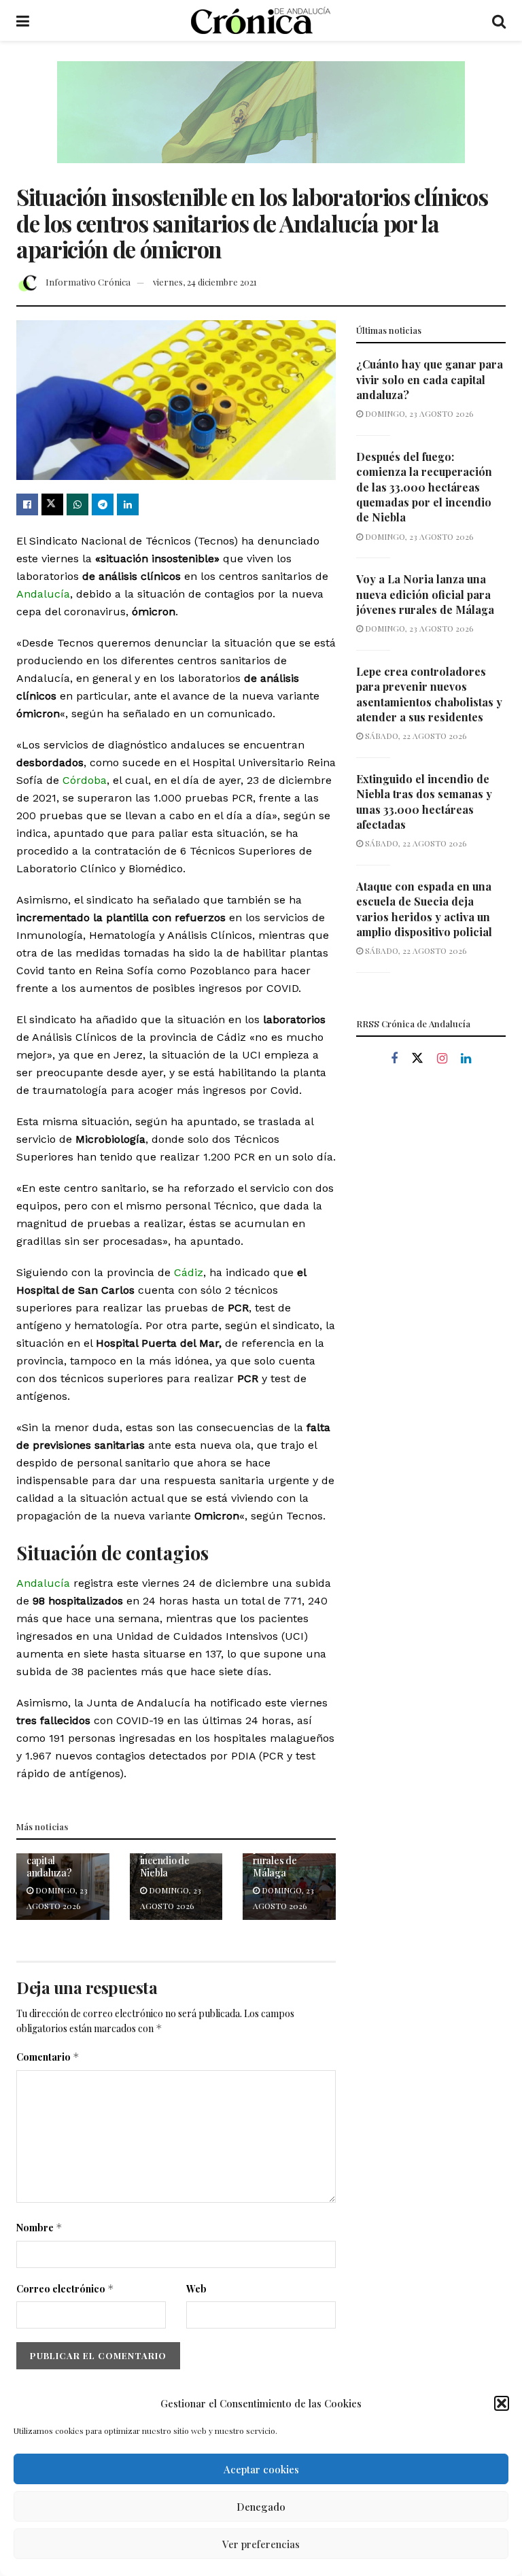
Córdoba (85, 780)
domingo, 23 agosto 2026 (418, 413)
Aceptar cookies (261, 2469)
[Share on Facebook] (27, 504)
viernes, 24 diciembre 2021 (205, 282)
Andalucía (43, 594)
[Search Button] (499, 20)
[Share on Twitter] (52, 504)
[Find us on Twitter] (417, 1059)
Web (196, 2289)
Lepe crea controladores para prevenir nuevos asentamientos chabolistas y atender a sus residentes (429, 694)
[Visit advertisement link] (261, 122)
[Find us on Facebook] (394, 1059)
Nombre (39, 2228)
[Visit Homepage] (261, 20)
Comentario (48, 2057)
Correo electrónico (65, 2289)
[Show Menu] (23, 20)
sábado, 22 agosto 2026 (415, 736)
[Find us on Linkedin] (466, 1059)
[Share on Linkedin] (128, 504)
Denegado (261, 2507)
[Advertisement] (431, 1172)
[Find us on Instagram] (442, 1059)
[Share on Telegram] (103, 504)
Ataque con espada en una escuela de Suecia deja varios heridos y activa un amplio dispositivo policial (424, 909)
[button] (502, 2403)
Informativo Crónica (88, 282)
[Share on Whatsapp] (77, 504)
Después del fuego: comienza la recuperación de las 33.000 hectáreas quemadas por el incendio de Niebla (424, 487)
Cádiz (189, 1272)
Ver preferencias (261, 2544)
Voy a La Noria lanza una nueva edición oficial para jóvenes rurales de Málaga (425, 594)
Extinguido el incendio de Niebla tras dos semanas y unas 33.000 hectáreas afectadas (424, 802)
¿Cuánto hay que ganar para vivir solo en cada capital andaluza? (430, 379)
